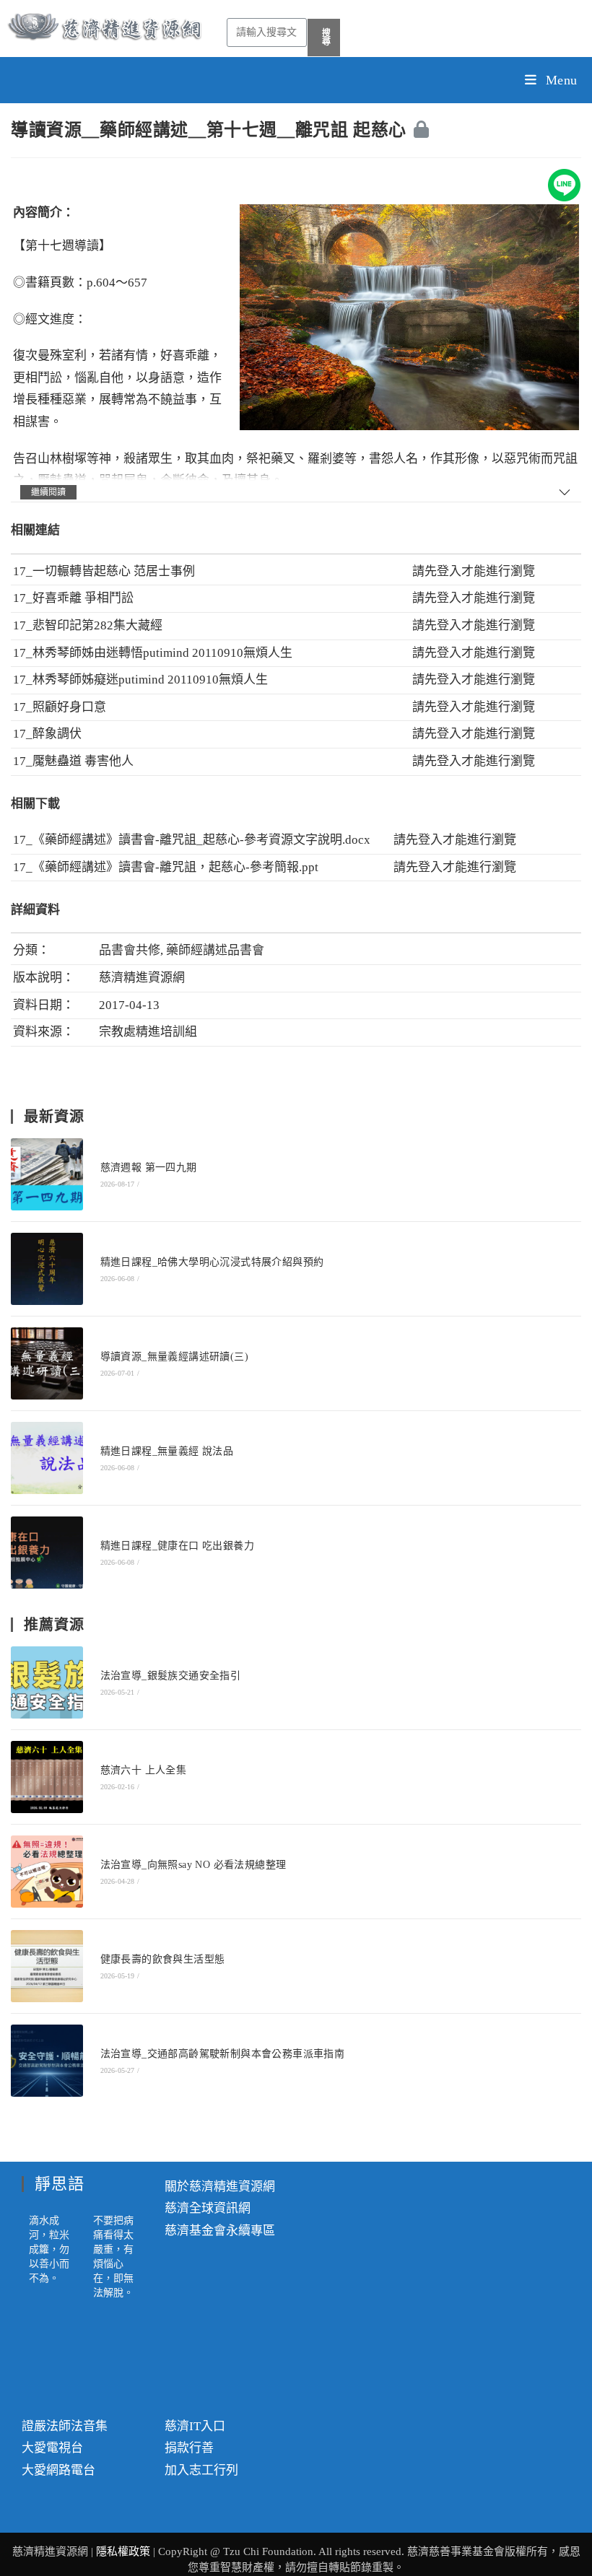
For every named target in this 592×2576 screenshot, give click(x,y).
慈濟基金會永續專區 (220, 2231)
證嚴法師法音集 (65, 2426)
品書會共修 (130, 950)
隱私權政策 (125, 2551)
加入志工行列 (201, 2470)
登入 (449, 571)
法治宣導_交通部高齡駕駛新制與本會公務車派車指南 (223, 2054)
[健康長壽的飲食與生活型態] (47, 1966)
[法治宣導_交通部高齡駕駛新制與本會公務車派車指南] (47, 2061)
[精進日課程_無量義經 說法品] (47, 1458)
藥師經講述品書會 (215, 950)
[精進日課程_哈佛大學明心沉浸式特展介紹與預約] (47, 1269)
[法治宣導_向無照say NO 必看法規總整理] (47, 1872)
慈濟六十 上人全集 (144, 1770)
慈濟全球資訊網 (208, 2208)
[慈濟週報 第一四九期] (47, 1174)
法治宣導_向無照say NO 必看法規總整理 (193, 1865)
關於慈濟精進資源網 (220, 2187)
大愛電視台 (52, 2448)
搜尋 (327, 38)
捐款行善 (189, 2448)
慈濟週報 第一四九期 (149, 1167)
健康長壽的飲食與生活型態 (163, 1959)
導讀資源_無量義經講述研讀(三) (174, 1357)
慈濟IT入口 (195, 2426)
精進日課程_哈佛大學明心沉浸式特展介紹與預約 (212, 1262)
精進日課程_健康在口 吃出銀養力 (177, 1546)
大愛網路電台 (58, 2470)
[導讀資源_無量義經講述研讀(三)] (47, 1363)
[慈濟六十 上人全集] (47, 1777)
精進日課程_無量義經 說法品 (167, 1451)
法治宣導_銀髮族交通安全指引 (171, 1676)
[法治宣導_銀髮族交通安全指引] (47, 1682)
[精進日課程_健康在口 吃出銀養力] (47, 1553)
